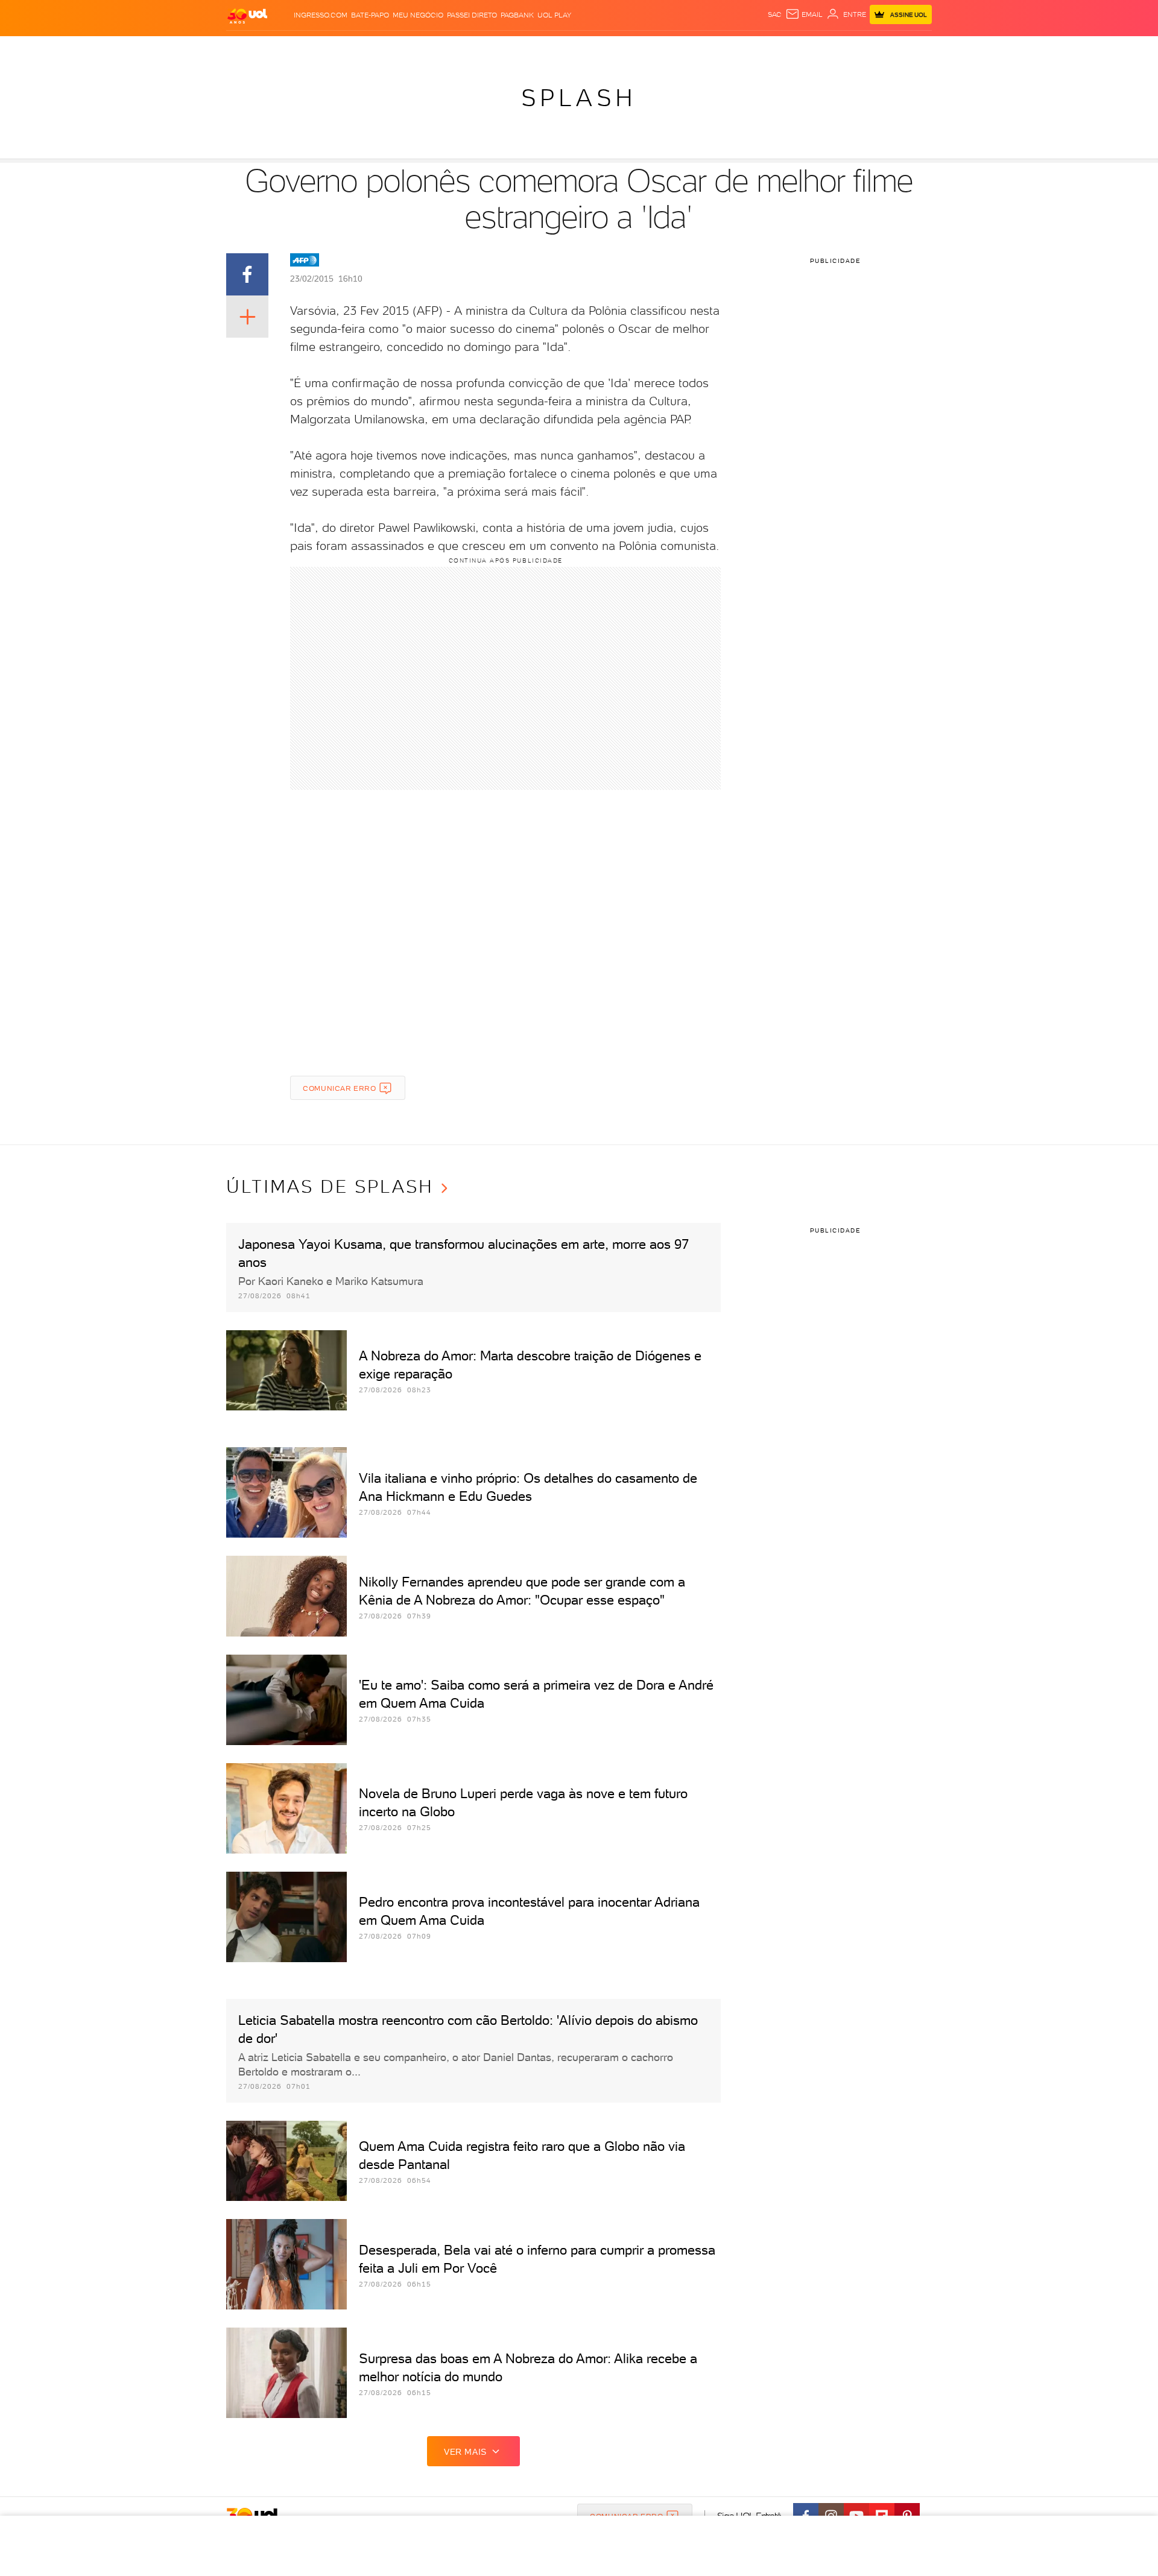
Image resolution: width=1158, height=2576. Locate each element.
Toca (859, 49)
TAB (813, 49)
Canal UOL (751, 49)
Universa (627, 49)
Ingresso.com (321, 15)
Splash (589, 49)
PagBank (517, 15)
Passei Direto (472, 15)
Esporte (552, 49)
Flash (287, 49)
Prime (834, 49)
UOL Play (554, 15)
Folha (517, 49)
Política (403, 49)
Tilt (695, 49)
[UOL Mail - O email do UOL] (804, 14)
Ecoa (716, 49)
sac (775, 14)
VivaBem (667, 49)
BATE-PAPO (370, 15)
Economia (481, 49)
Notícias (363, 49)
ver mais (465, 2452)
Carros (440, 49)
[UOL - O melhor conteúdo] (247, 15)
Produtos (250, 49)
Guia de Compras (911, 49)
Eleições (322, 49)
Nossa (790, 49)
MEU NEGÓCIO (418, 15)
